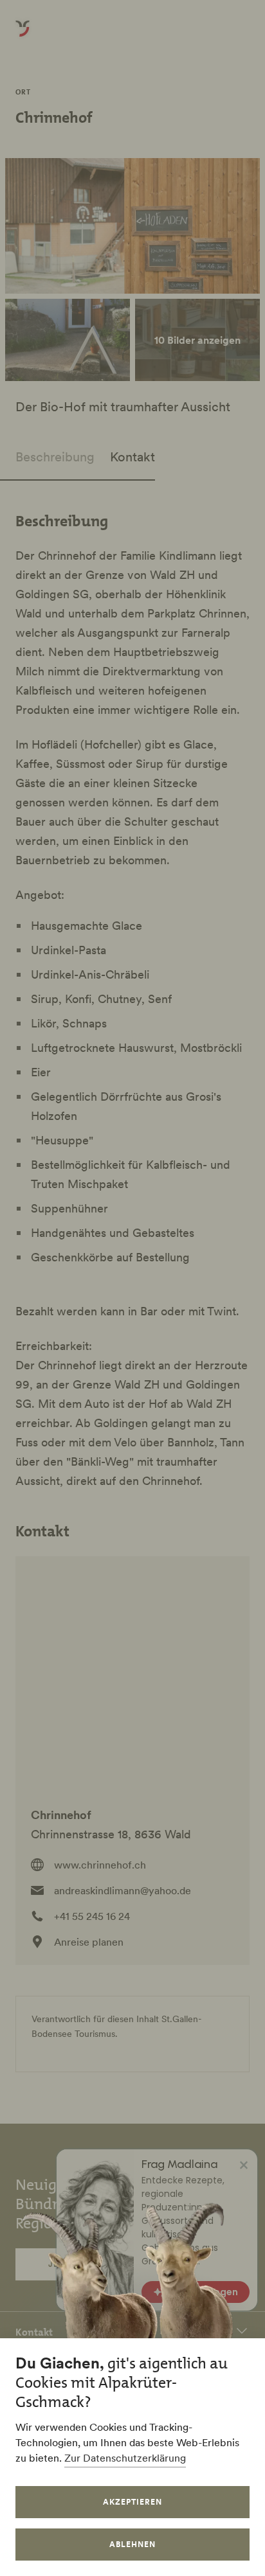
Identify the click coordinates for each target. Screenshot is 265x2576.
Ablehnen (132, 2544)
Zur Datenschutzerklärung (125, 2458)
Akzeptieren (132, 2502)
